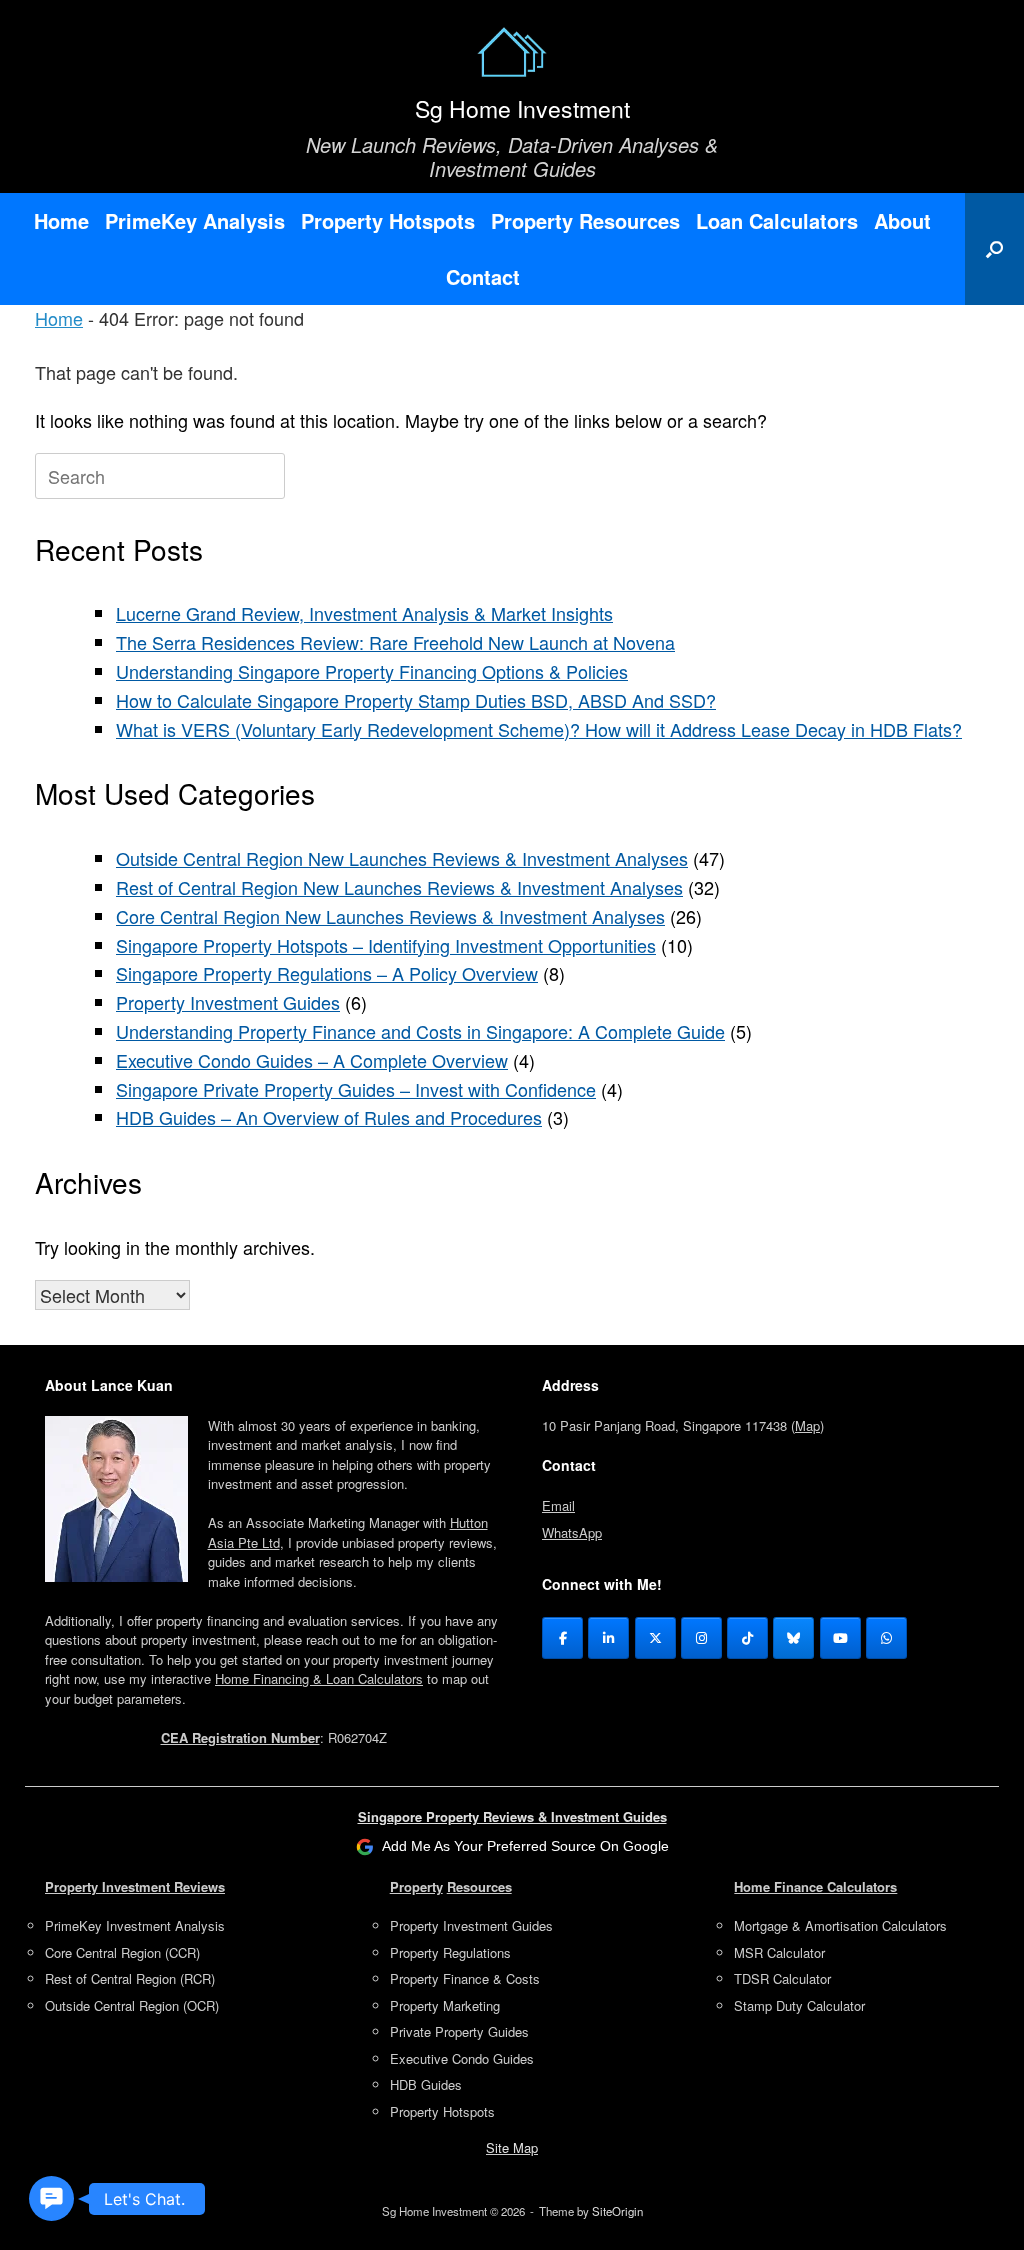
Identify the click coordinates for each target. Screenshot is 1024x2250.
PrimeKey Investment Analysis (135, 1925)
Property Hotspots (388, 220)
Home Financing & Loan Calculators (319, 1678)
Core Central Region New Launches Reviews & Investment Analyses (390, 916)
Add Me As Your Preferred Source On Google (525, 1846)
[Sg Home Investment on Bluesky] (793, 1638)
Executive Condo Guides (462, 2058)
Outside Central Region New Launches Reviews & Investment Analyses (402, 858)
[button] (994, 249)
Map (807, 1425)
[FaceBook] (562, 1638)
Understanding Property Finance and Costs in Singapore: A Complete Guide (420, 1031)
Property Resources (585, 220)
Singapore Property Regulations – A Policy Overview (327, 973)
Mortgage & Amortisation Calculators (840, 1925)
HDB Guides (426, 2084)
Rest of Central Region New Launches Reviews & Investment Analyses (399, 887)
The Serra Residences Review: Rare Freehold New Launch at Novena (395, 642)
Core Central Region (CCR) (122, 1952)
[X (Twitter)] (655, 1638)
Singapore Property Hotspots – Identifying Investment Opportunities (386, 945)
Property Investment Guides (228, 1002)
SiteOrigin (617, 2211)
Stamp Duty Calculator (799, 2005)
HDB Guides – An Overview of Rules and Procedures (329, 1117)
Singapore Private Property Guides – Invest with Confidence (356, 1089)
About (902, 220)
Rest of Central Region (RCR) (130, 1978)
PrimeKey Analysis (195, 220)
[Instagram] (701, 1638)
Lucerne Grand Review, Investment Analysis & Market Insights (364, 613)
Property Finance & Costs (465, 1978)
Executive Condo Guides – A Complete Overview (312, 1060)
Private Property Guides (459, 2031)
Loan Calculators (777, 220)
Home (61, 220)
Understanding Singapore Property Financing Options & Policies (372, 671)
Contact (483, 276)
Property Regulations (450, 1952)
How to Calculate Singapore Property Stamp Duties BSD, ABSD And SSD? (416, 700)
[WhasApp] (886, 1638)
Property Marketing (445, 2005)
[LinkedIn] (608, 1638)
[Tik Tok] (747, 1638)
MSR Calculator (779, 1952)
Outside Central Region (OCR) (132, 2005)
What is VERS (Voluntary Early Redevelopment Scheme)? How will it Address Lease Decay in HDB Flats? (539, 729)
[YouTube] (840, 1638)
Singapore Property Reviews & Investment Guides (512, 1816)
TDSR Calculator (782, 1978)
